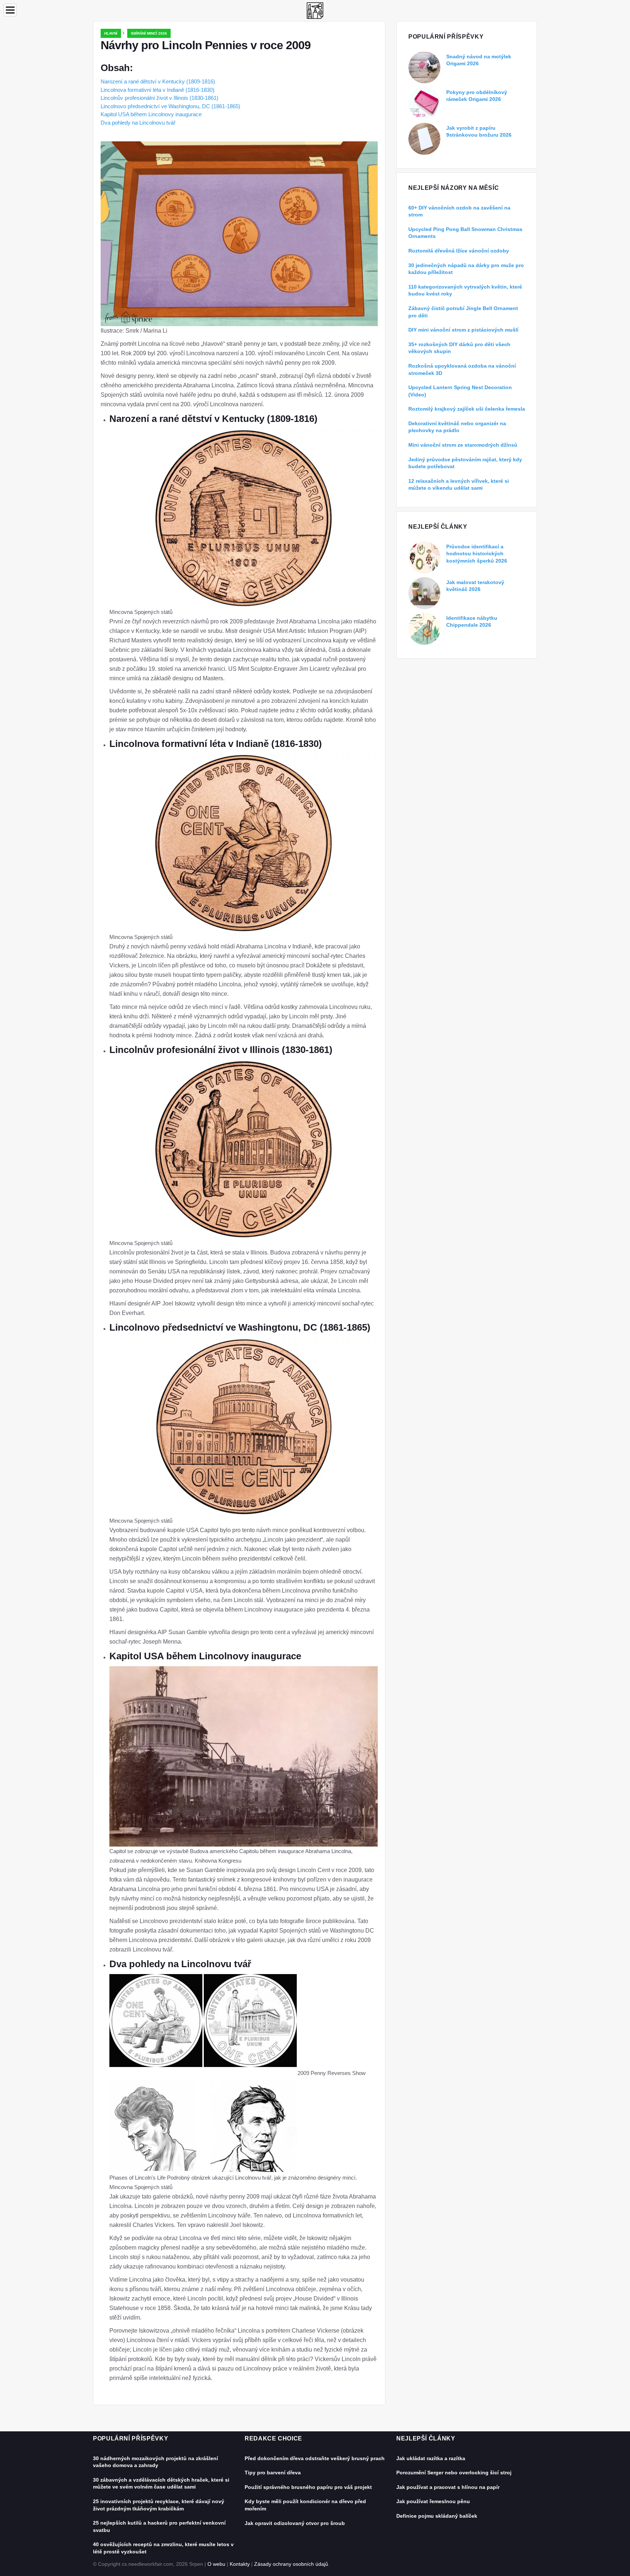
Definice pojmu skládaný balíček (437, 2516)
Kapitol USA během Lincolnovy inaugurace (151, 114)
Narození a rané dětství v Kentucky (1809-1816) (158, 81)
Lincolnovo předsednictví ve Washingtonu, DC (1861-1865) (170, 106)
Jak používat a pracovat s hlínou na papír (448, 2487)
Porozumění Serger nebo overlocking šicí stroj (454, 2473)
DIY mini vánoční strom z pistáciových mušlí (463, 330)
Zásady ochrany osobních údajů (291, 2564)
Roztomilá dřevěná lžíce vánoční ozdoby (459, 251)
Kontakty (240, 2564)
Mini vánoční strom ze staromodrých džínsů (463, 445)
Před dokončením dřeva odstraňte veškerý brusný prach (315, 2458)
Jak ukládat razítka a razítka (431, 2458)
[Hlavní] (315, 10)
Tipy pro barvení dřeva (273, 2473)
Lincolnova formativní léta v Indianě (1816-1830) (157, 90)
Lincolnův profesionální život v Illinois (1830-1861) (160, 98)
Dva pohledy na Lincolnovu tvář (138, 123)
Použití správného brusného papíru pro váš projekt (308, 2487)
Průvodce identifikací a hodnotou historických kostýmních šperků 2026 (477, 554)
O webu (216, 2564)
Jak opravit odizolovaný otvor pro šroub (295, 2523)
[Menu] (10, 10)
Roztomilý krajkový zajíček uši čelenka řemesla (467, 409)
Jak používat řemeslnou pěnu (433, 2501)
